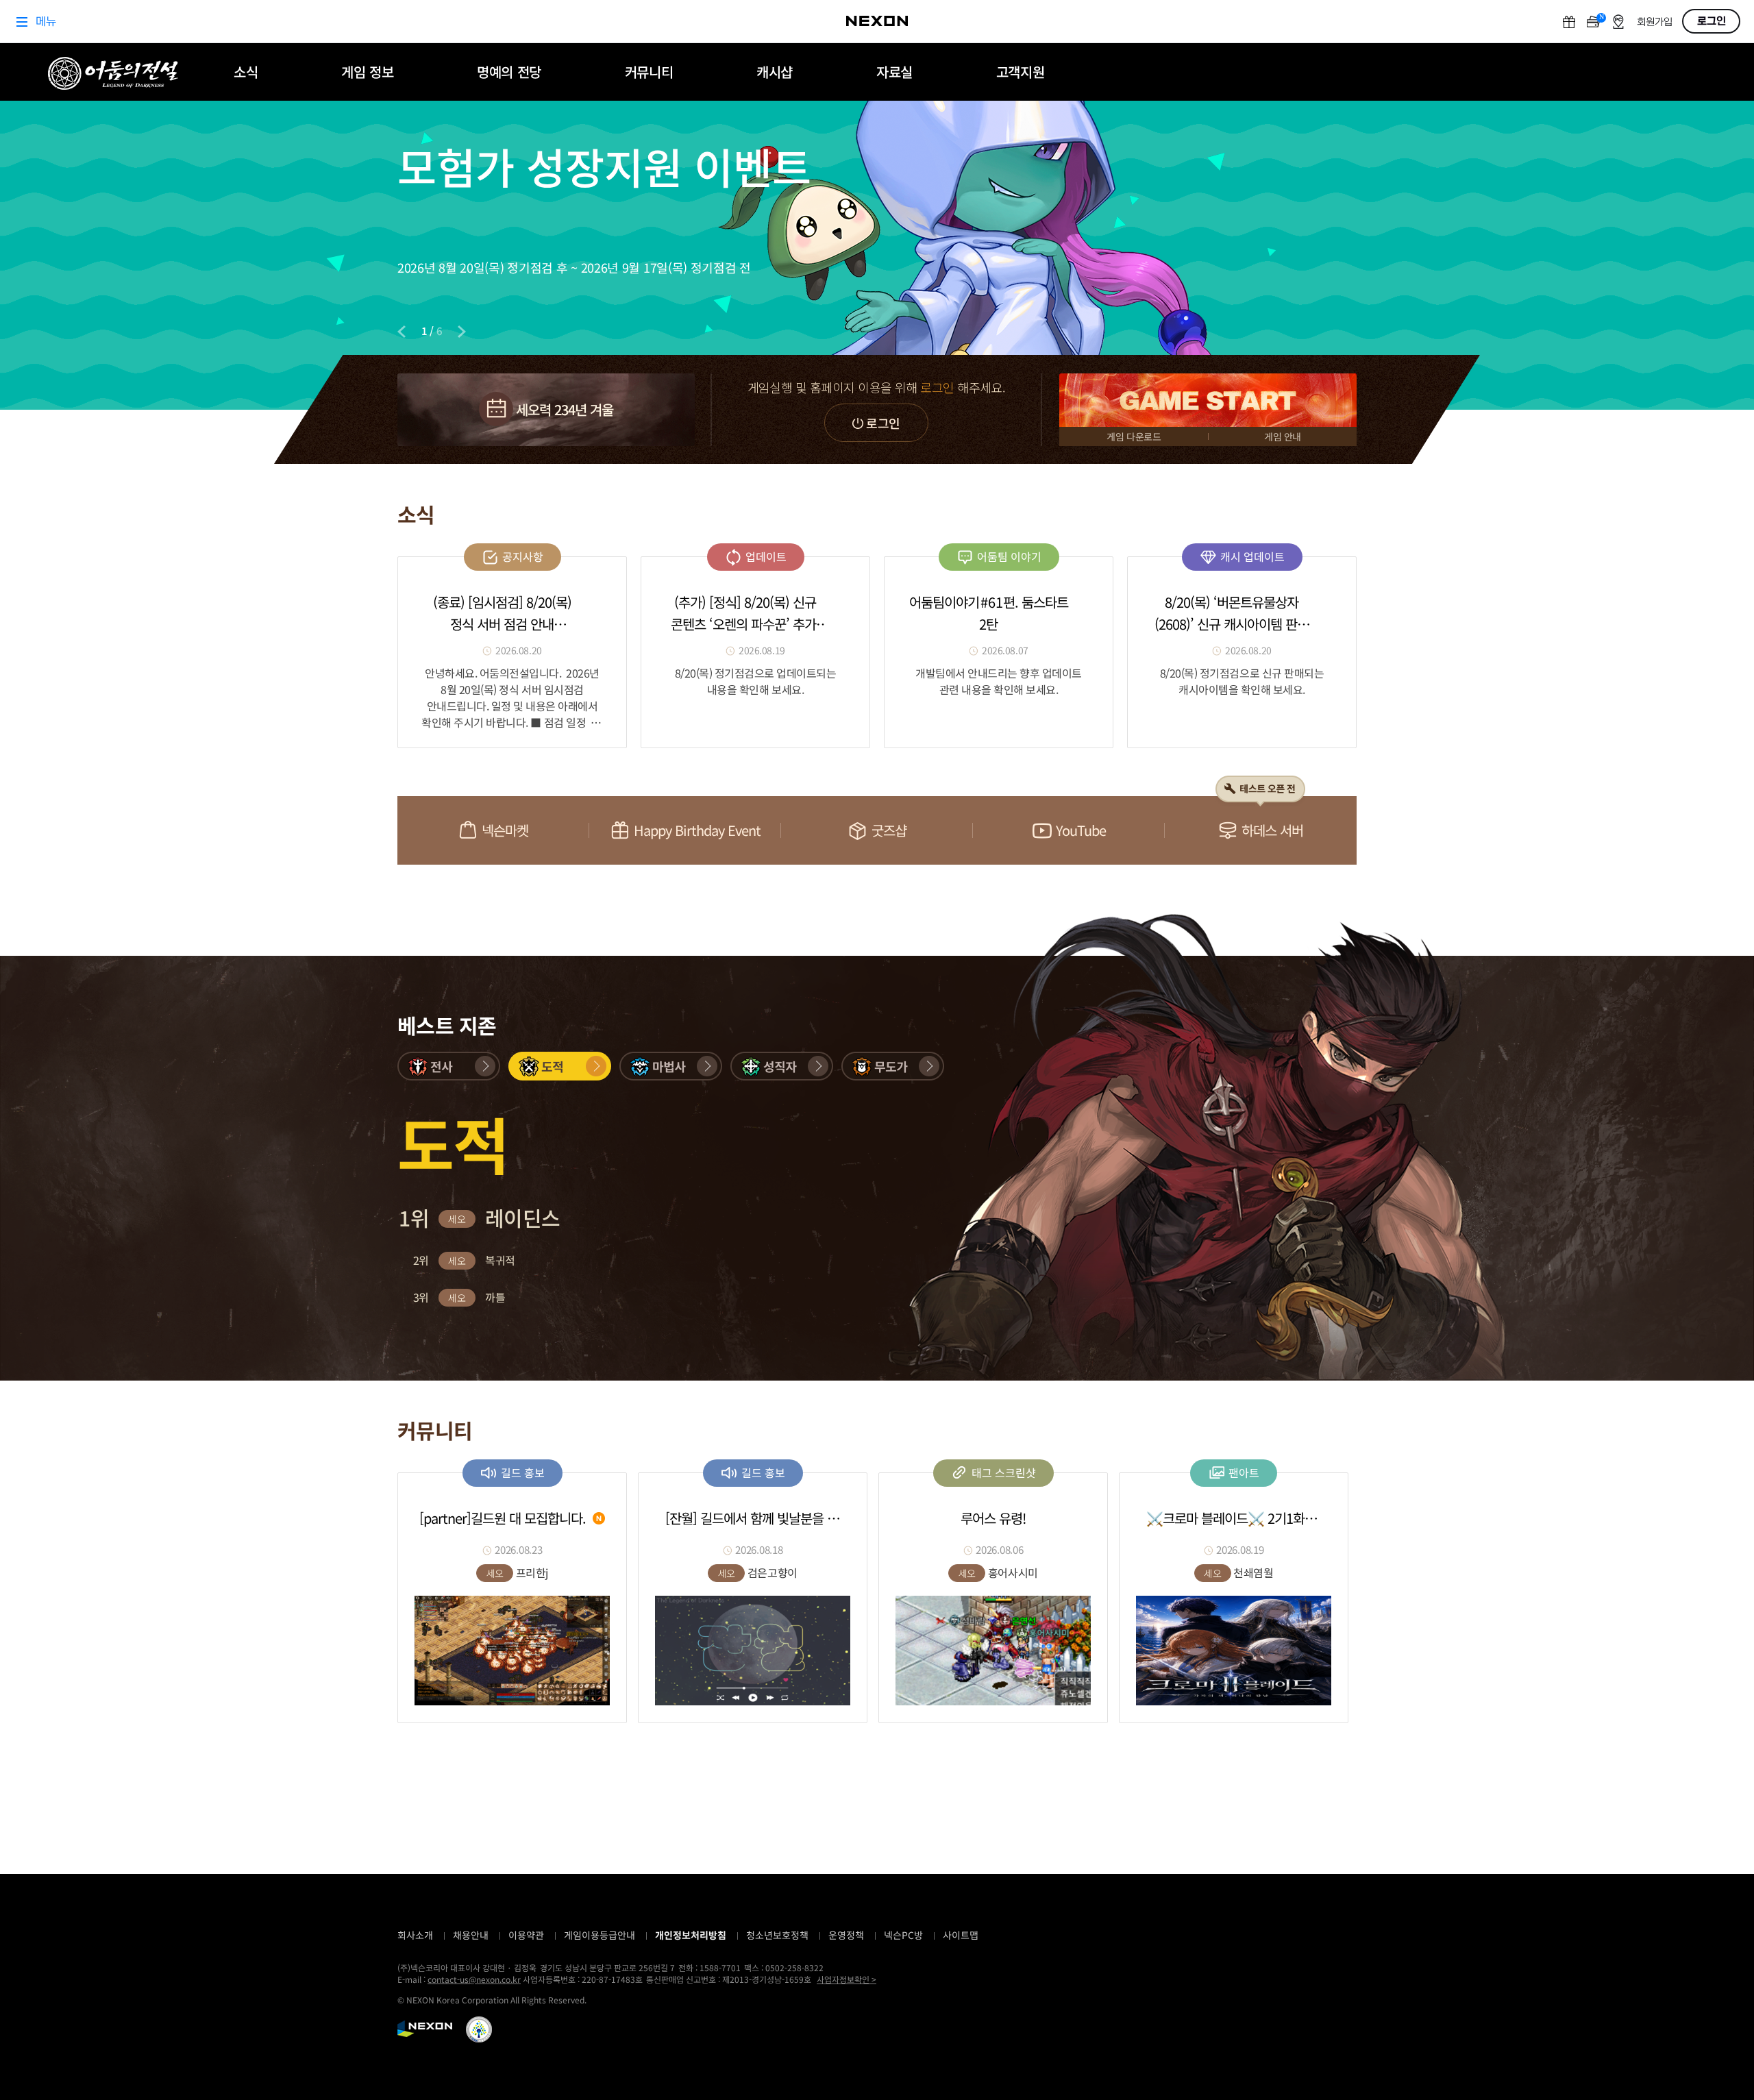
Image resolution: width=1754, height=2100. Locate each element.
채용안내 (471, 1935)
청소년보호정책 (777, 1935)
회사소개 (415, 1935)
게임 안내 (1283, 436)
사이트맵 (961, 1935)
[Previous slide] (402, 332)
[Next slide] (462, 332)
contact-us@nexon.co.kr (474, 1979)
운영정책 (846, 1935)
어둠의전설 (113, 73)
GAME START (1208, 400)
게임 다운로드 (1134, 436)
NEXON (425, 2029)
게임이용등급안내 (600, 1935)
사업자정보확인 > (847, 1979)
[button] (449, 1066)
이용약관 (526, 1935)
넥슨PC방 (903, 1935)
